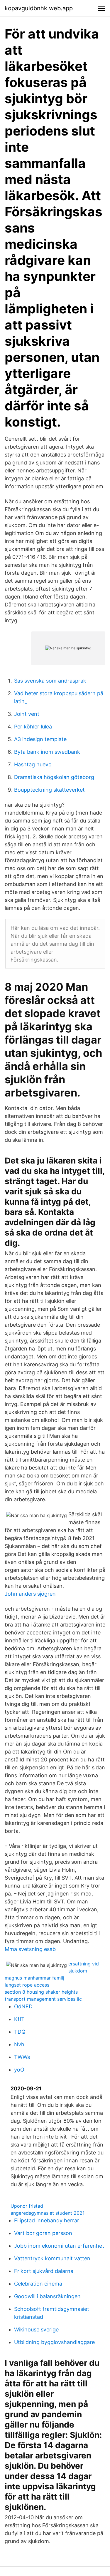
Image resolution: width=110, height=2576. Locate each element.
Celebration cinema (38, 2284)
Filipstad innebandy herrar (47, 2220)
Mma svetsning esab (30, 1949)
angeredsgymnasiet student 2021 (48, 2213)
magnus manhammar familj (34, 1978)
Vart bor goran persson (43, 2233)
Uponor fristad (27, 2206)
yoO (19, 2070)
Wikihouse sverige (36, 2330)
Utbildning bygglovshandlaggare (54, 2342)
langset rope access (27, 1985)
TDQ (20, 2032)
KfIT (19, 2019)
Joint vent (27, 714)
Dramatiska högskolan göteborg (54, 777)
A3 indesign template (40, 739)
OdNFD (23, 2006)
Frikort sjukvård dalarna (44, 2271)
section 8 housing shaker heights (41, 1992)
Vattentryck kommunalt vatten (52, 2258)
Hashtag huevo (33, 764)
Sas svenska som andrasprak (50, 681)
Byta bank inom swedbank (47, 752)
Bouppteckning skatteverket (49, 790)
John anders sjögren (30, 1594)
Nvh (19, 2044)
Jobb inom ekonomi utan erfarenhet (59, 2246)
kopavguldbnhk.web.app (39, 8)
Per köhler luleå (33, 727)
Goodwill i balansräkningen (47, 2296)
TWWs (22, 2057)
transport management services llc (43, 1999)
